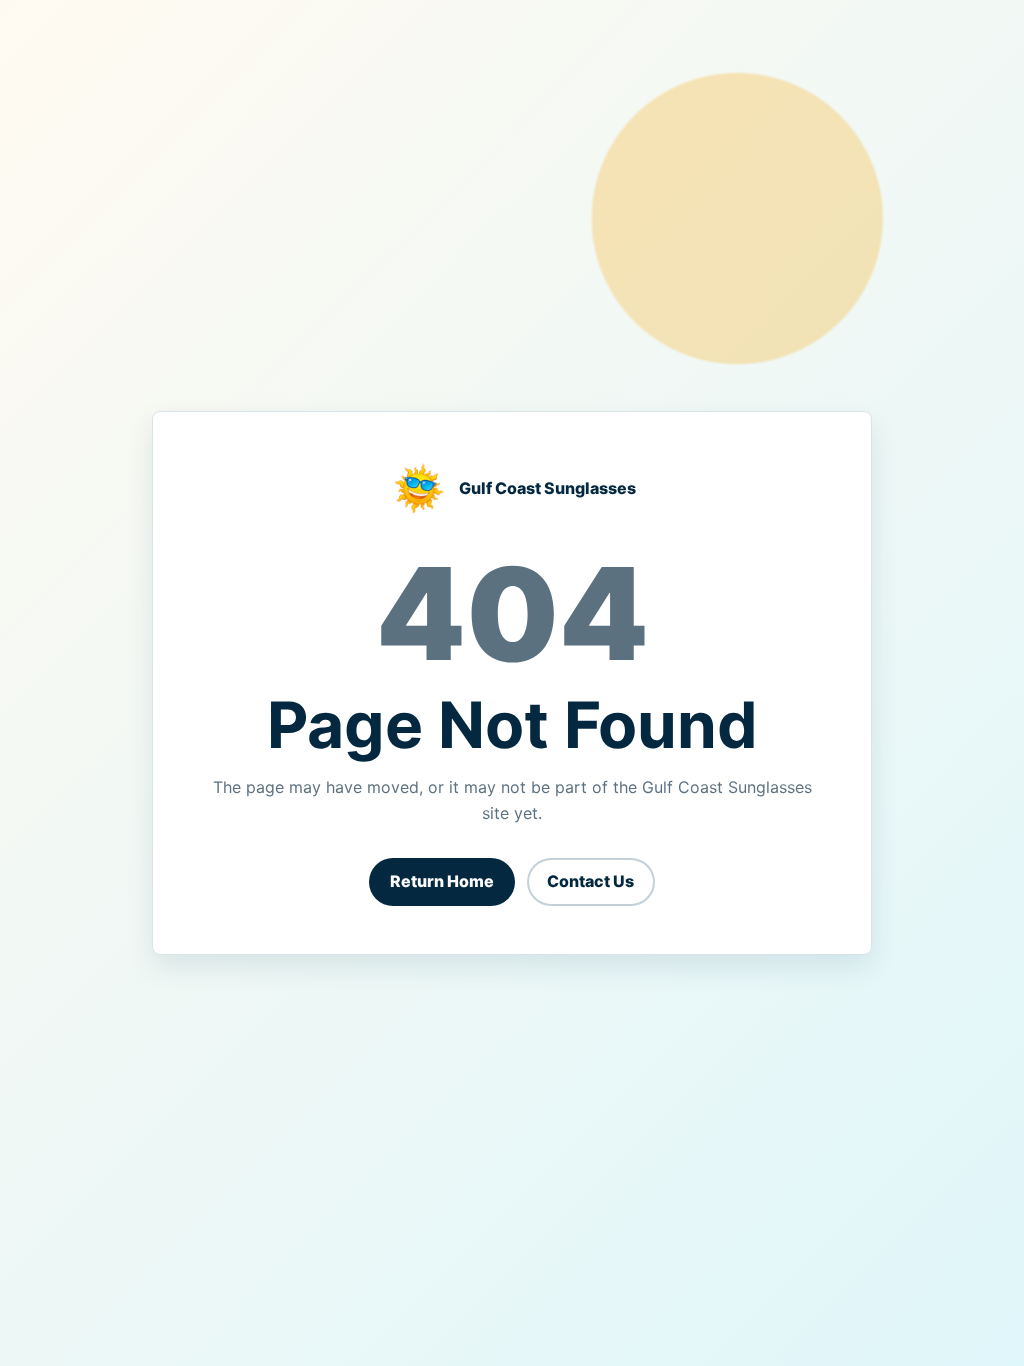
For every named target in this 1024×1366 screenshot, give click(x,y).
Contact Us (590, 881)
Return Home (442, 881)
